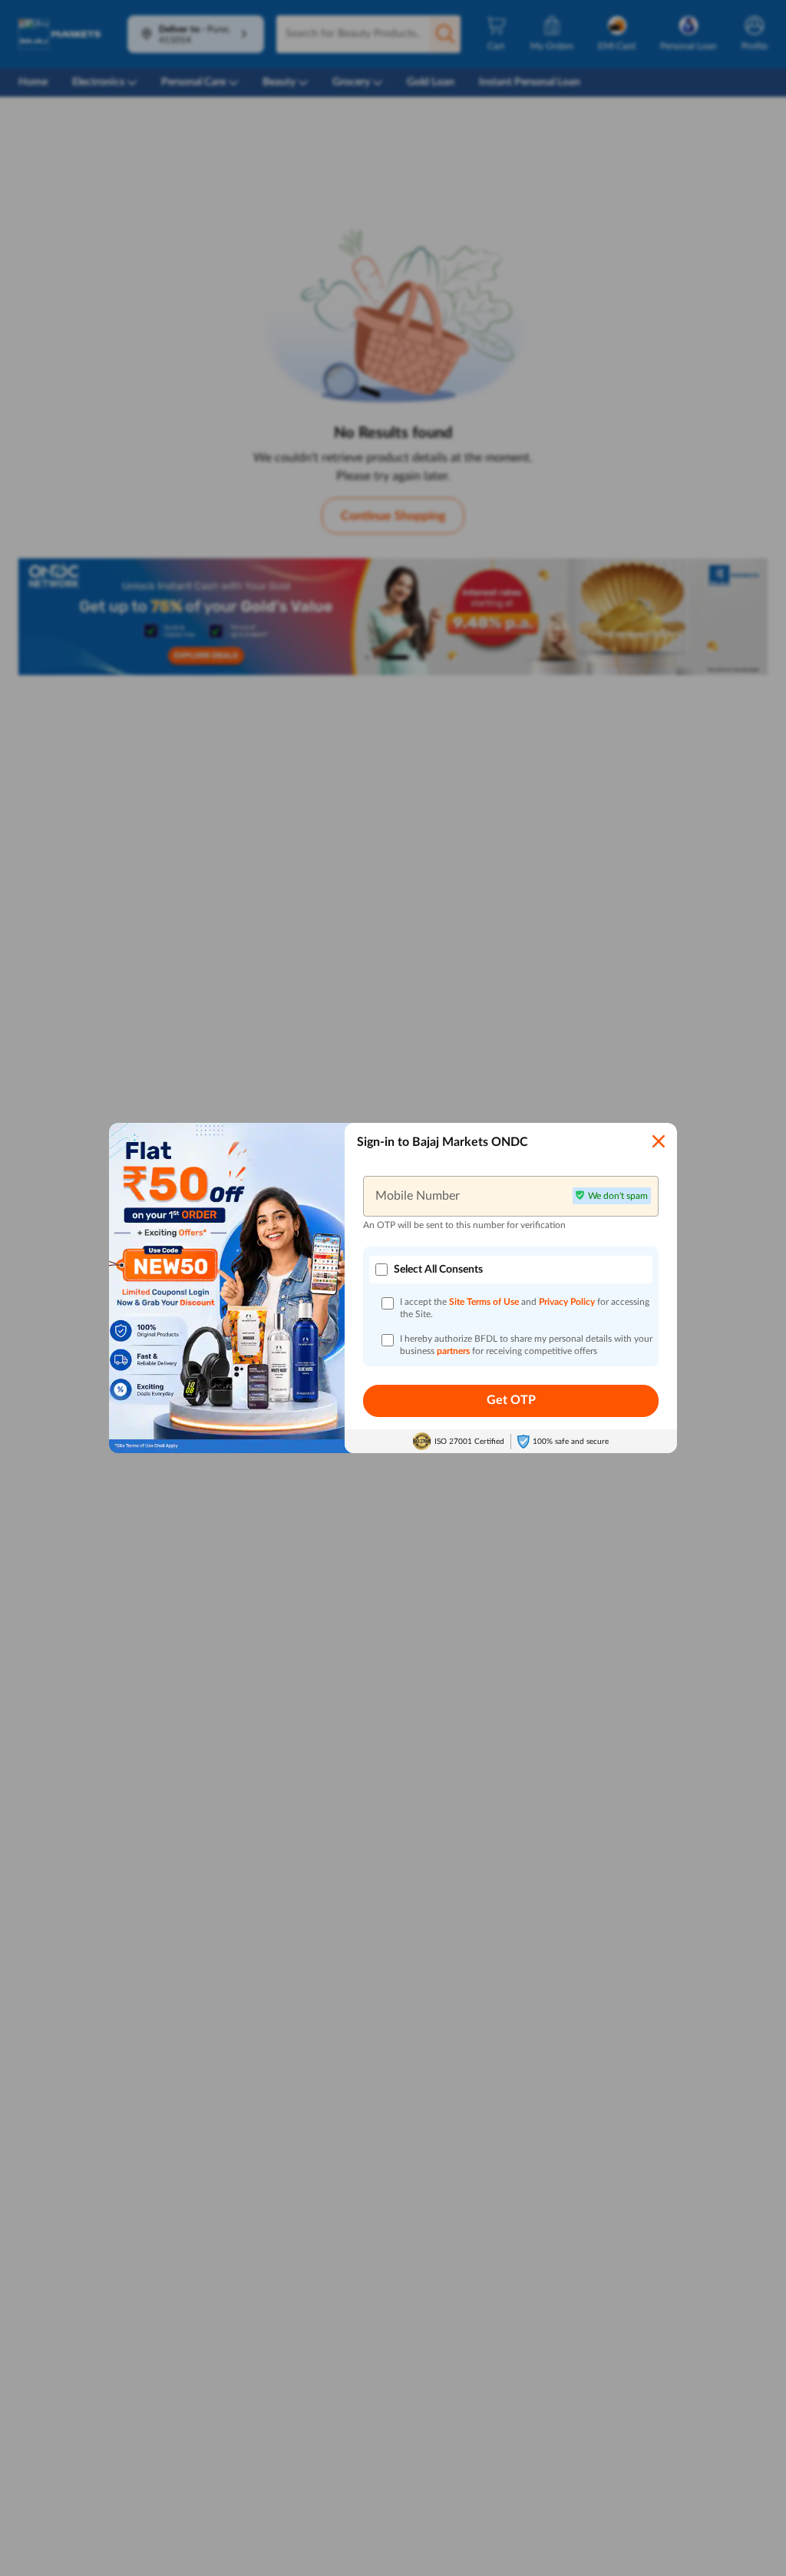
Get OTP (511, 1400)
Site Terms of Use (484, 1302)
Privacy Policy (568, 1302)
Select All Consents (438, 1270)
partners (454, 1351)
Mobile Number (418, 1196)
